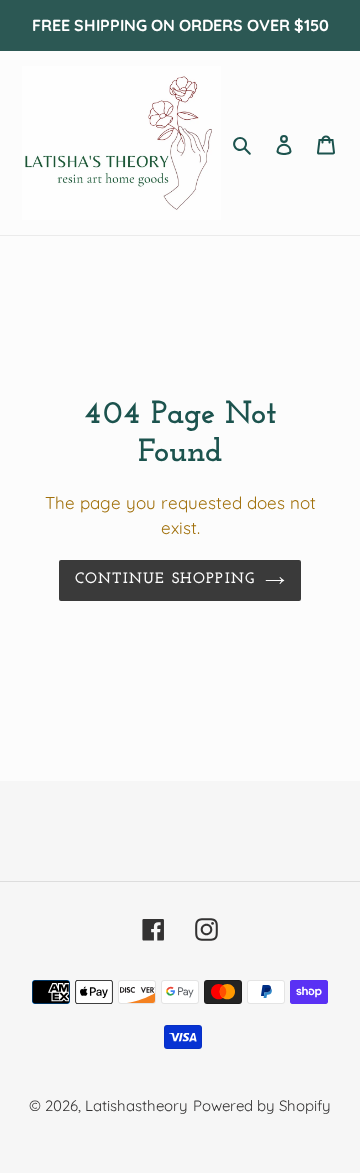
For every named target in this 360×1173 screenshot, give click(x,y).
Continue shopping (165, 579)
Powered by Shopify (262, 1105)
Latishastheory (136, 1105)
